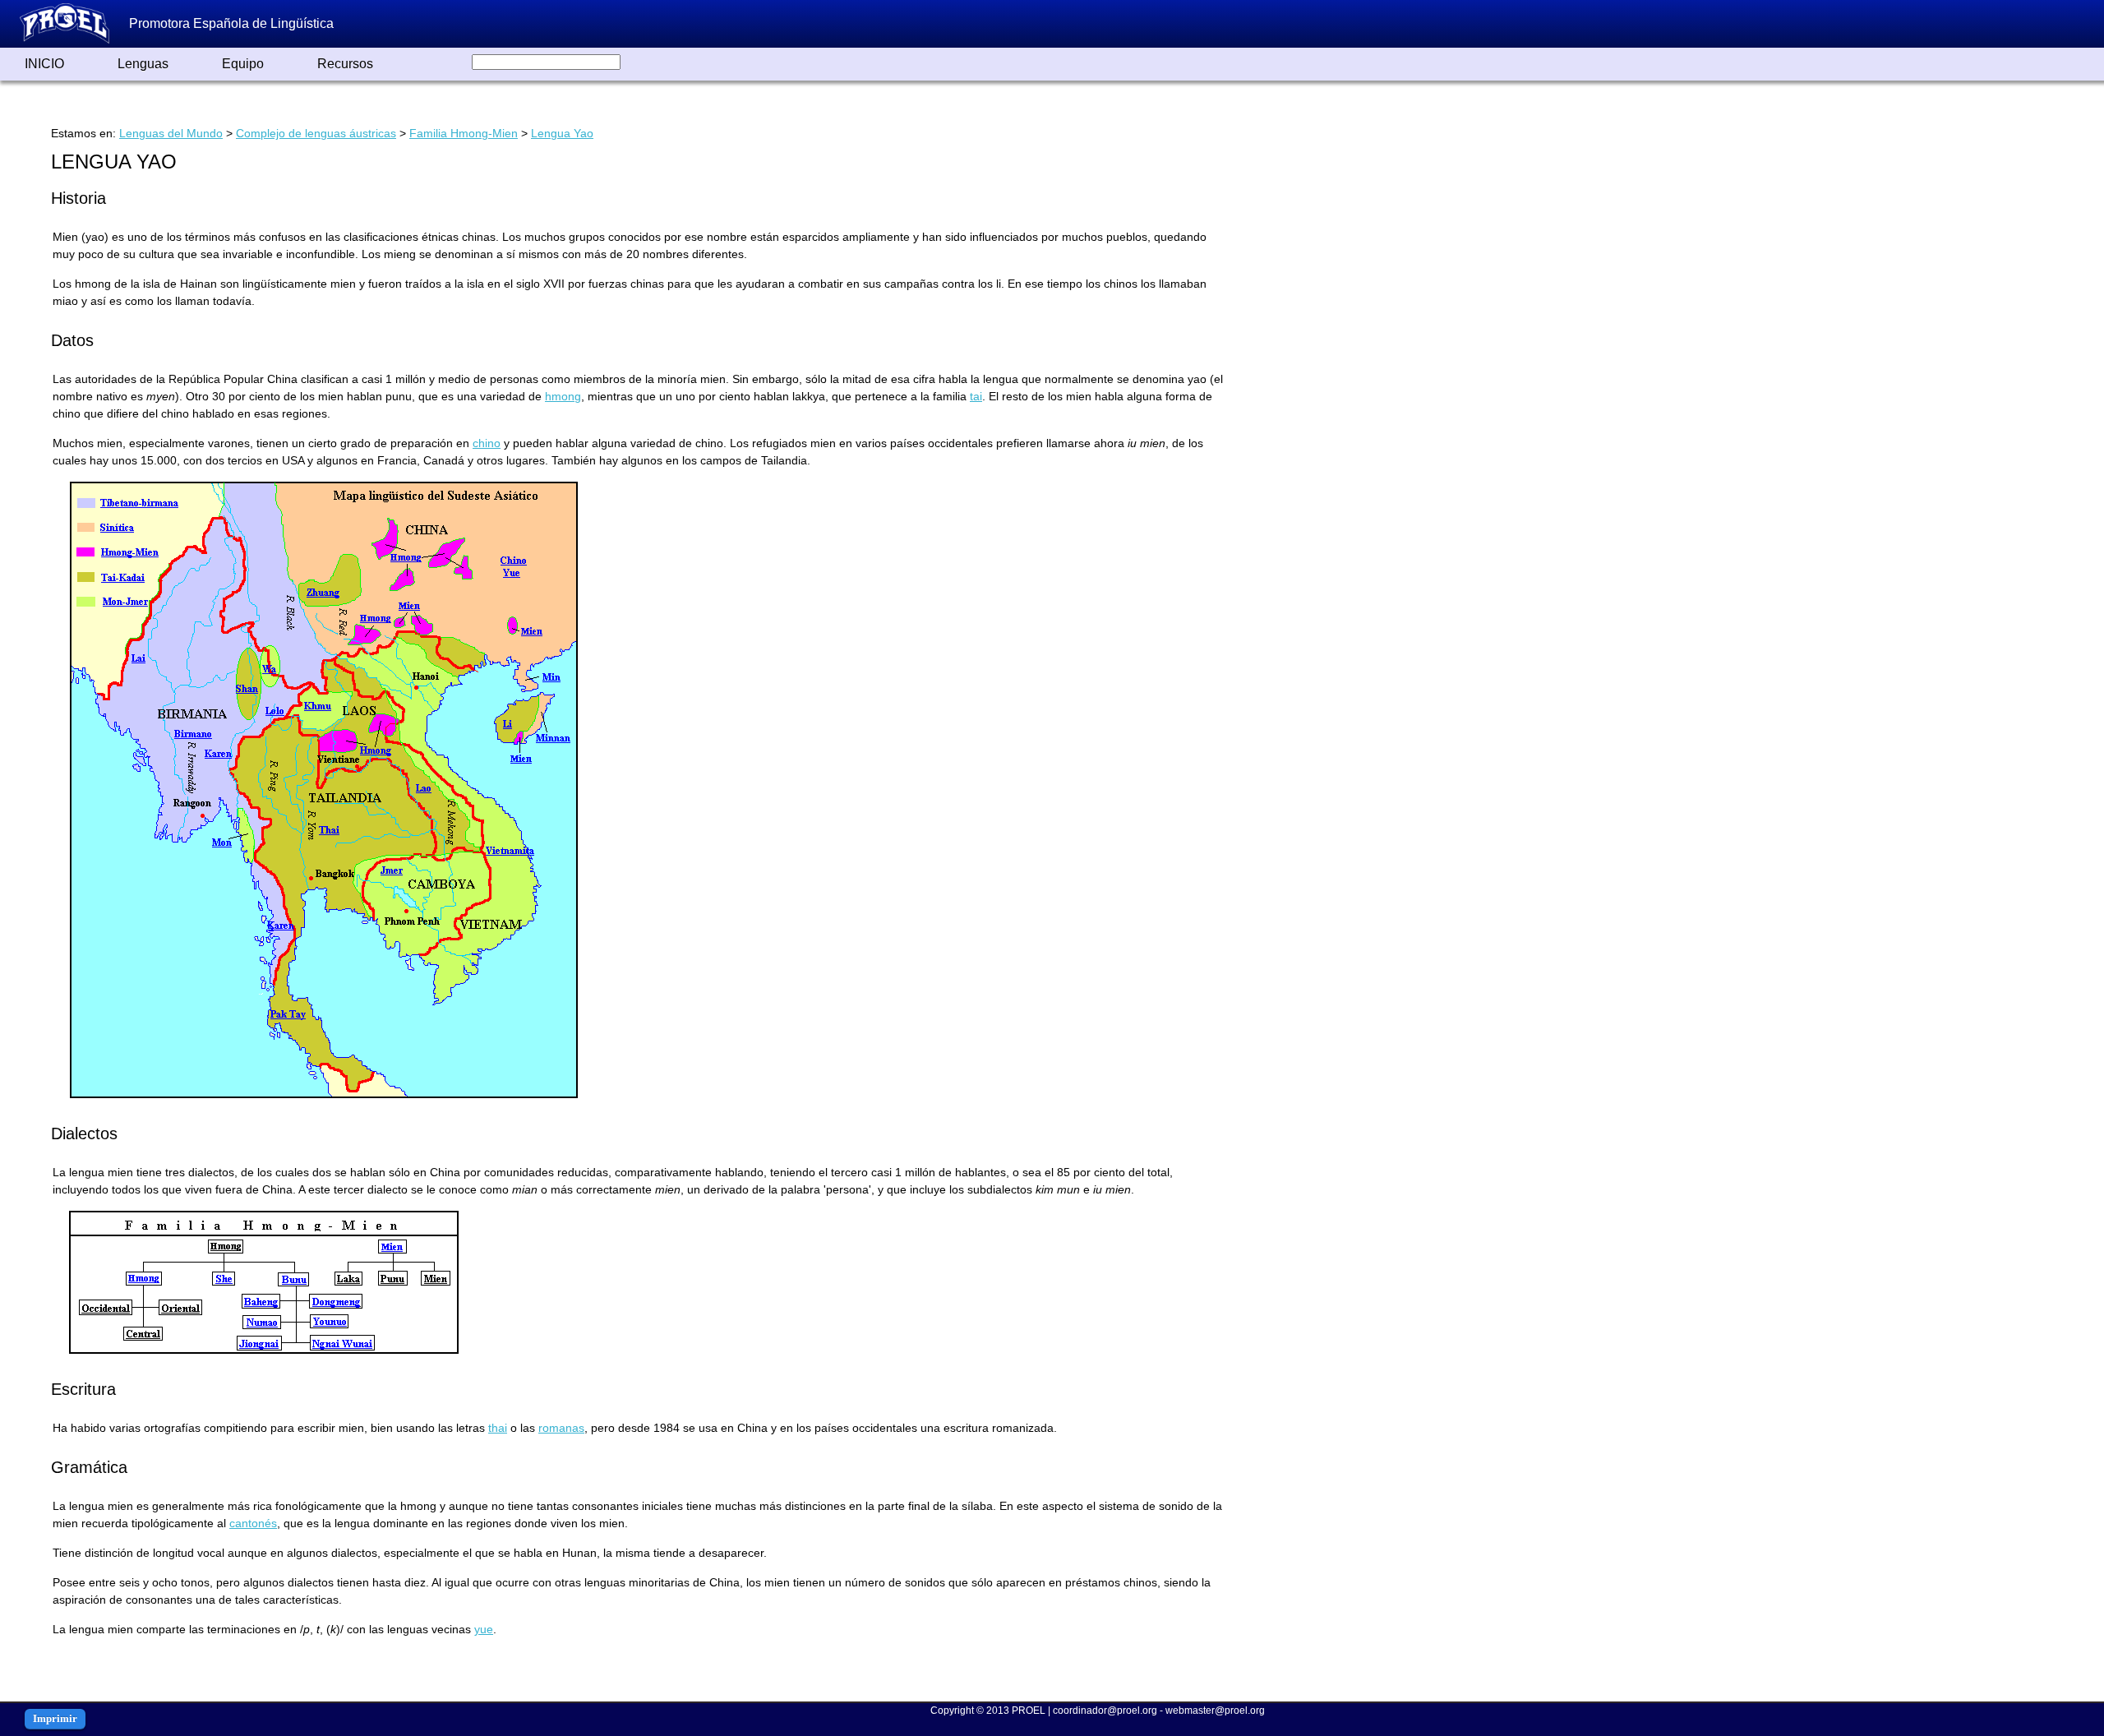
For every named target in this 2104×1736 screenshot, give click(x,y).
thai (498, 1428)
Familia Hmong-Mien (464, 133)
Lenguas (143, 64)
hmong (563, 396)
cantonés (253, 1523)
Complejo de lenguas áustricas (316, 133)
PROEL (1029, 1711)
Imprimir (55, 1718)
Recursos (345, 64)
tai (976, 396)
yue (484, 1629)
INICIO (44, 64)
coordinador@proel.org (1105, 1711)
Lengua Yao (562, 133)
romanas (561, 1428)
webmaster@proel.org (1215, 1711)
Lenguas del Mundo (171, 133)
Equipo (243, 64)
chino (487, 443)
